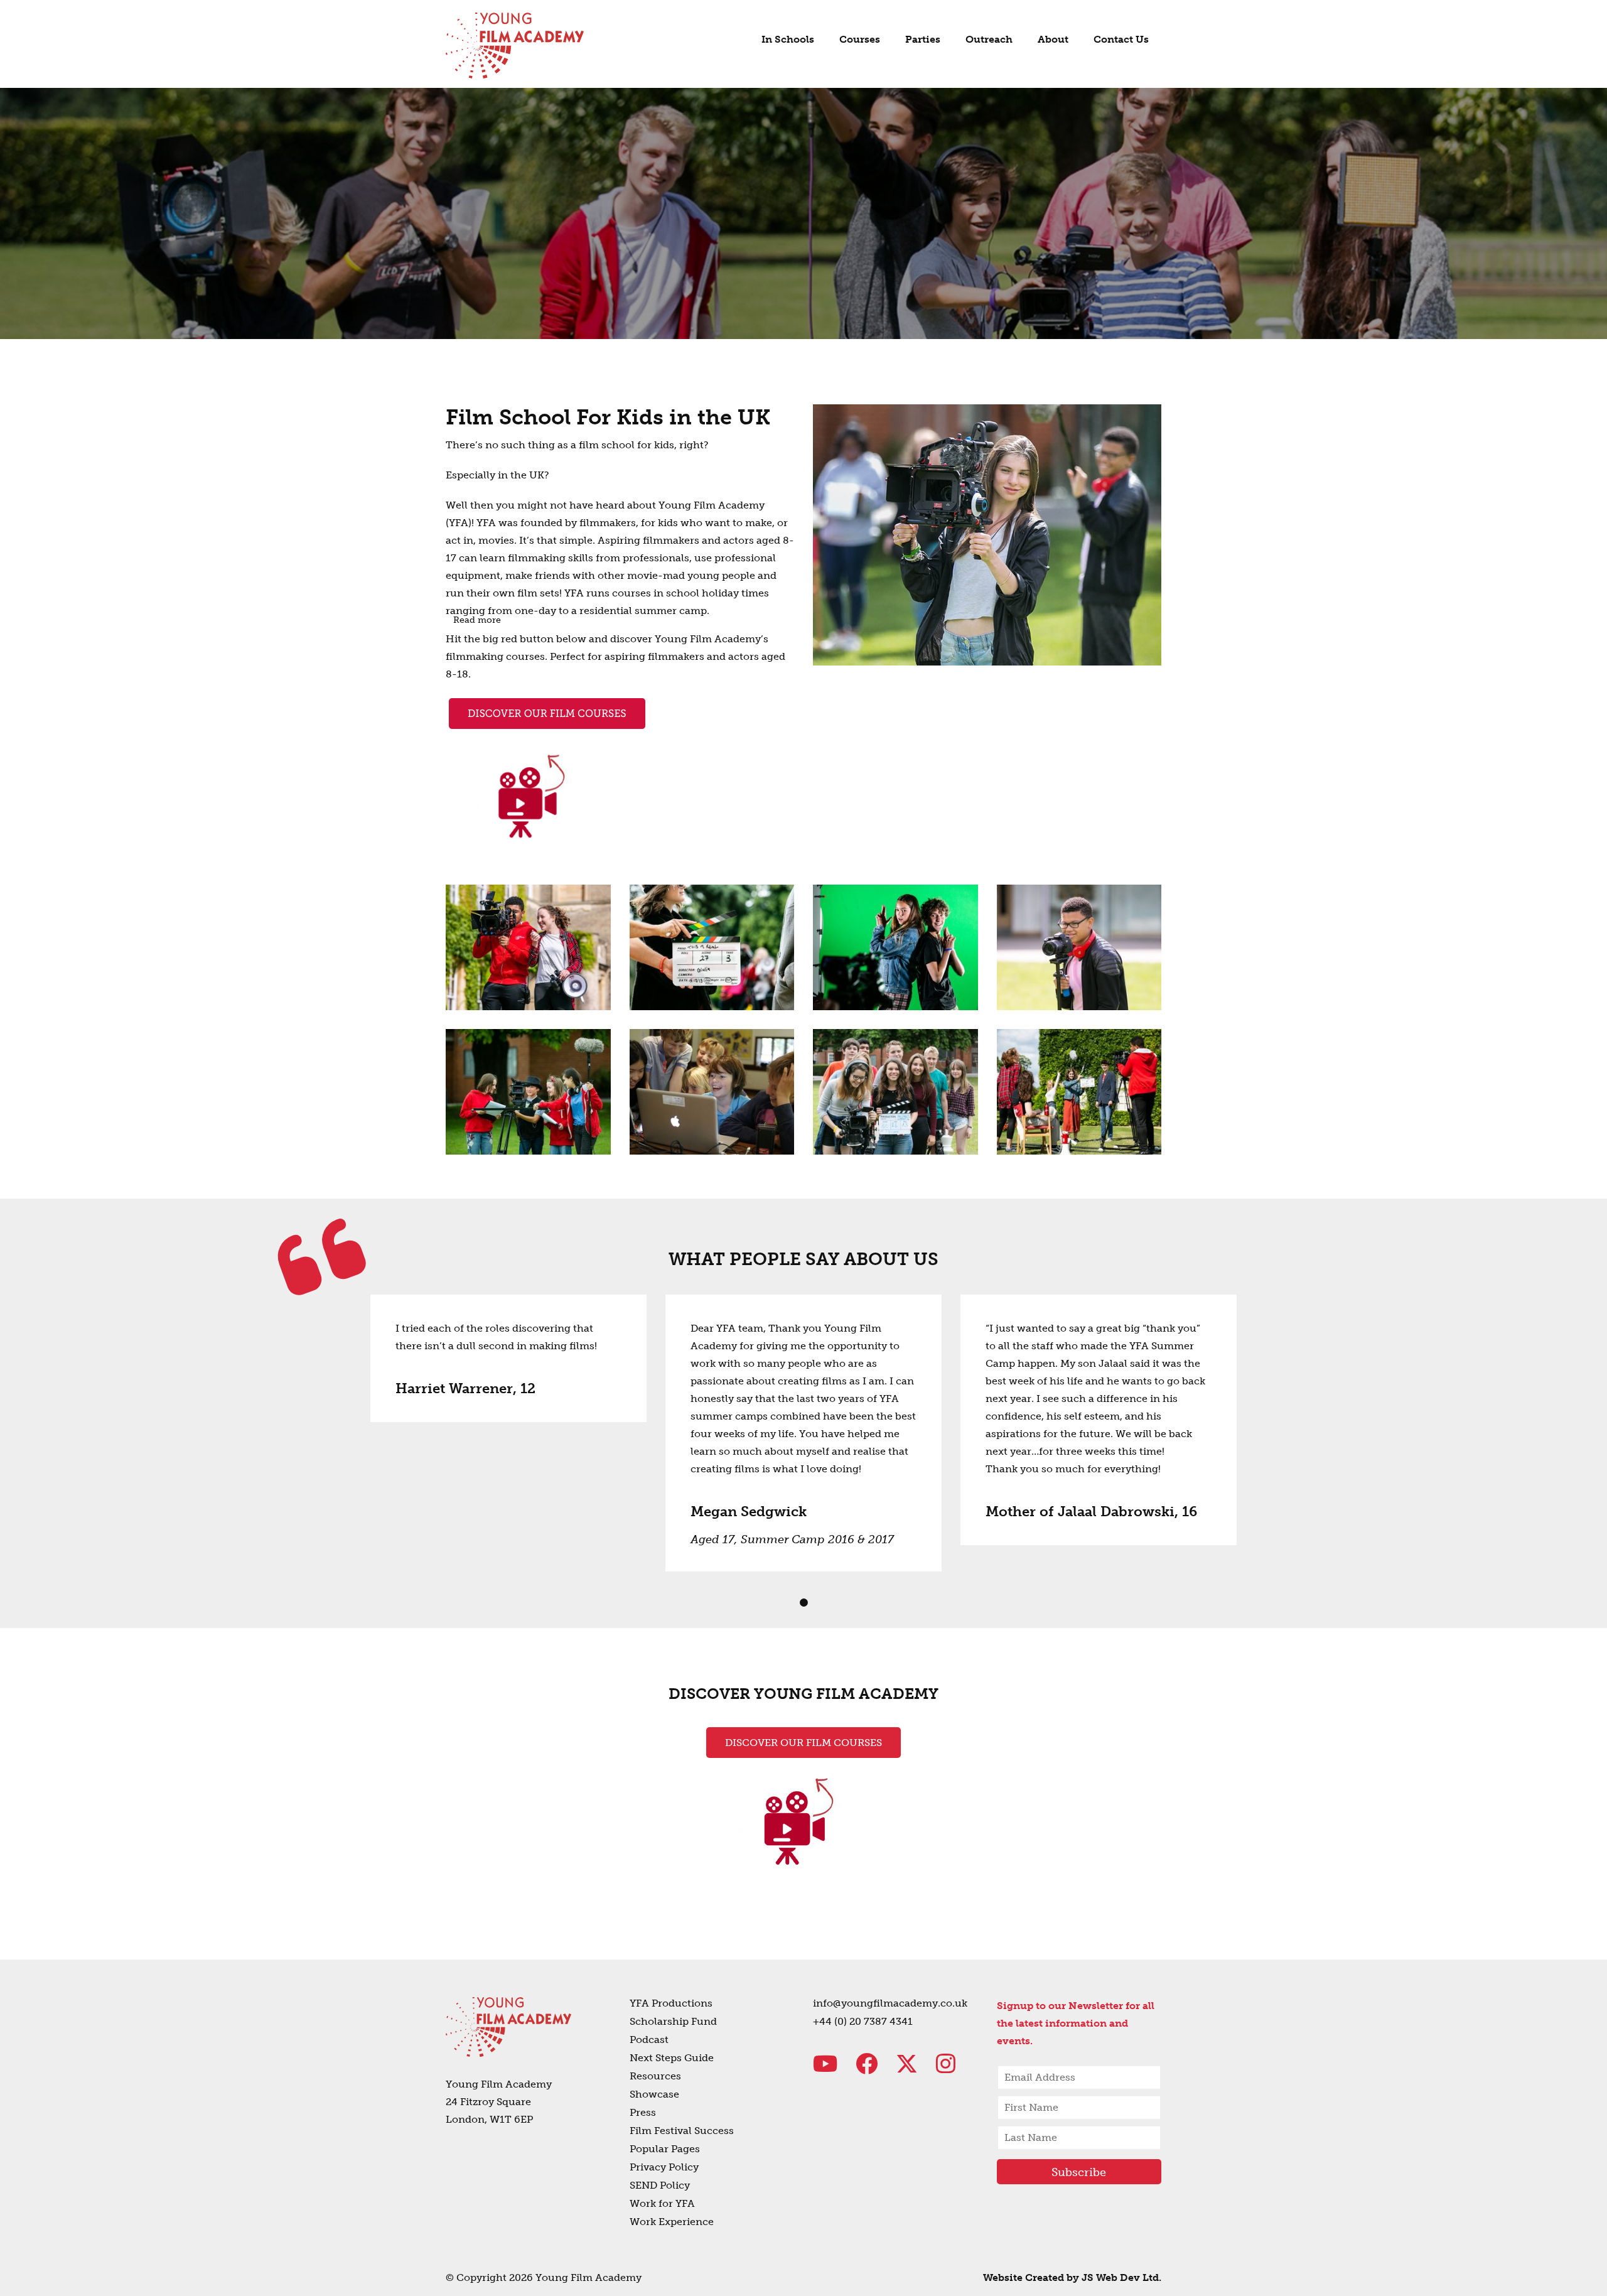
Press (643, 2112)
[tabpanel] (508, 1358)
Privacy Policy (664, 2167)
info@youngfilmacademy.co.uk (890, 2003)
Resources (655, 2076)
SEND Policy (660, 2185)
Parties (923, 39)
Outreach (989, 39)
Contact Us (1121, 39)
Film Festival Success (682, 2131)
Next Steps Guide (672, 2058)
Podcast (649, 2040)
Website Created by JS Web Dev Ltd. (1072, 2277)
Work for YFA (662, 2203)
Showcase (654, 2094)
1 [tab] (803, 1603)
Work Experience (672, 2222)
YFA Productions (671, 2003)
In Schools (788, 39)
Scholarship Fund (673, 2021)
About (1053, 39)
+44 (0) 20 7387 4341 (863, 2021)
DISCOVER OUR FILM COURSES (803, 1743)
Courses (860, 39)
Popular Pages (665, 2149)
